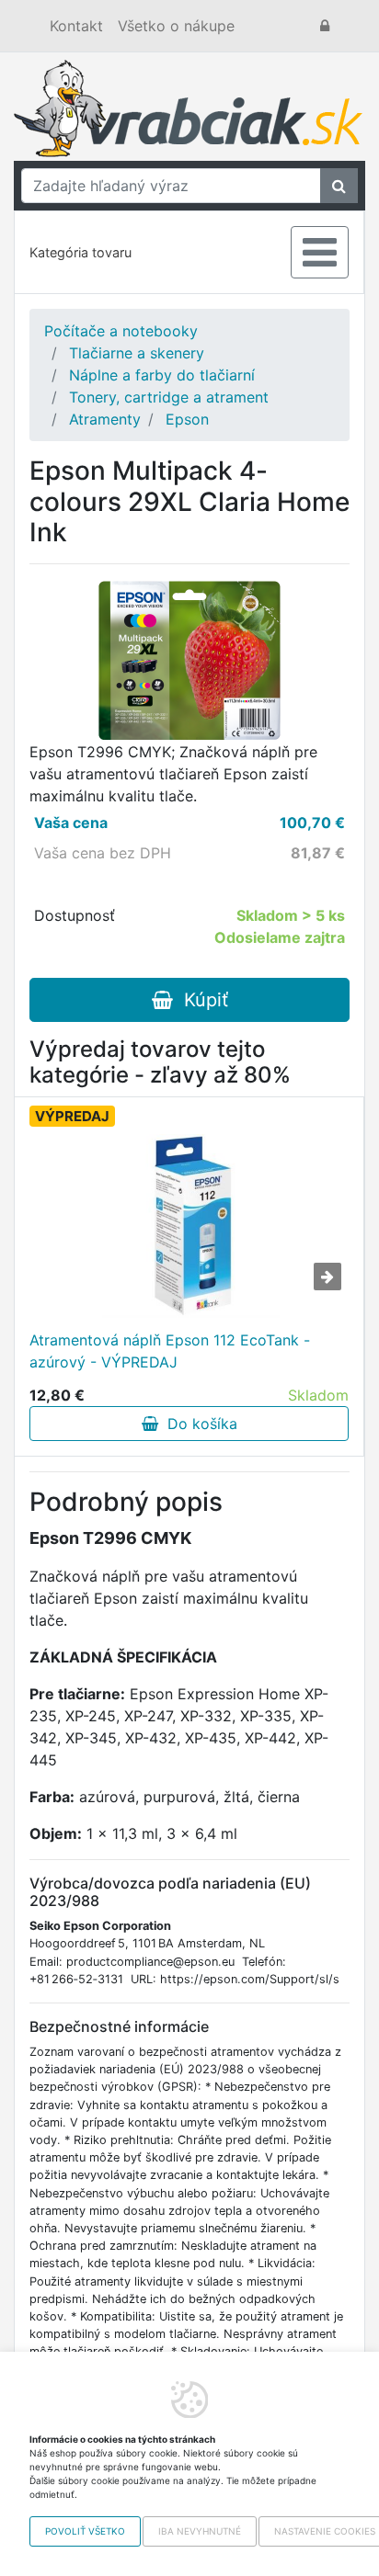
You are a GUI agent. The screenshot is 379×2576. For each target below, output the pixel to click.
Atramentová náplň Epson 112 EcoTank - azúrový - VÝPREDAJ (170, 1351)
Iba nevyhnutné (200, 2531)
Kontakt (76, 26)
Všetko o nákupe (176, 26)
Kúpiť (201, 1000)
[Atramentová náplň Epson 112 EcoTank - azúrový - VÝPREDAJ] (189, 1226)
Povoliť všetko (85, 2531)
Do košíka (198, 1424)
